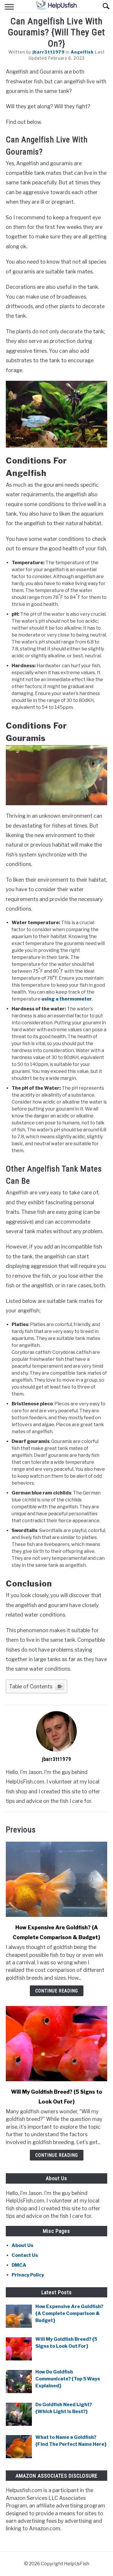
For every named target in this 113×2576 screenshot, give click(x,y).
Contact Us (25, 2255)
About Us (22, 2245)
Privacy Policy (28, 2275)
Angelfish (82, 52)
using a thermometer (66, 999)
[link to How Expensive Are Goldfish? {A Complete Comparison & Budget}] (57, 1879)
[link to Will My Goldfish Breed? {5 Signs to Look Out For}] (57, 2044)
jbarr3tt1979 (49, 52)
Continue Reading (57, 1991)
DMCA (19, 2265)
